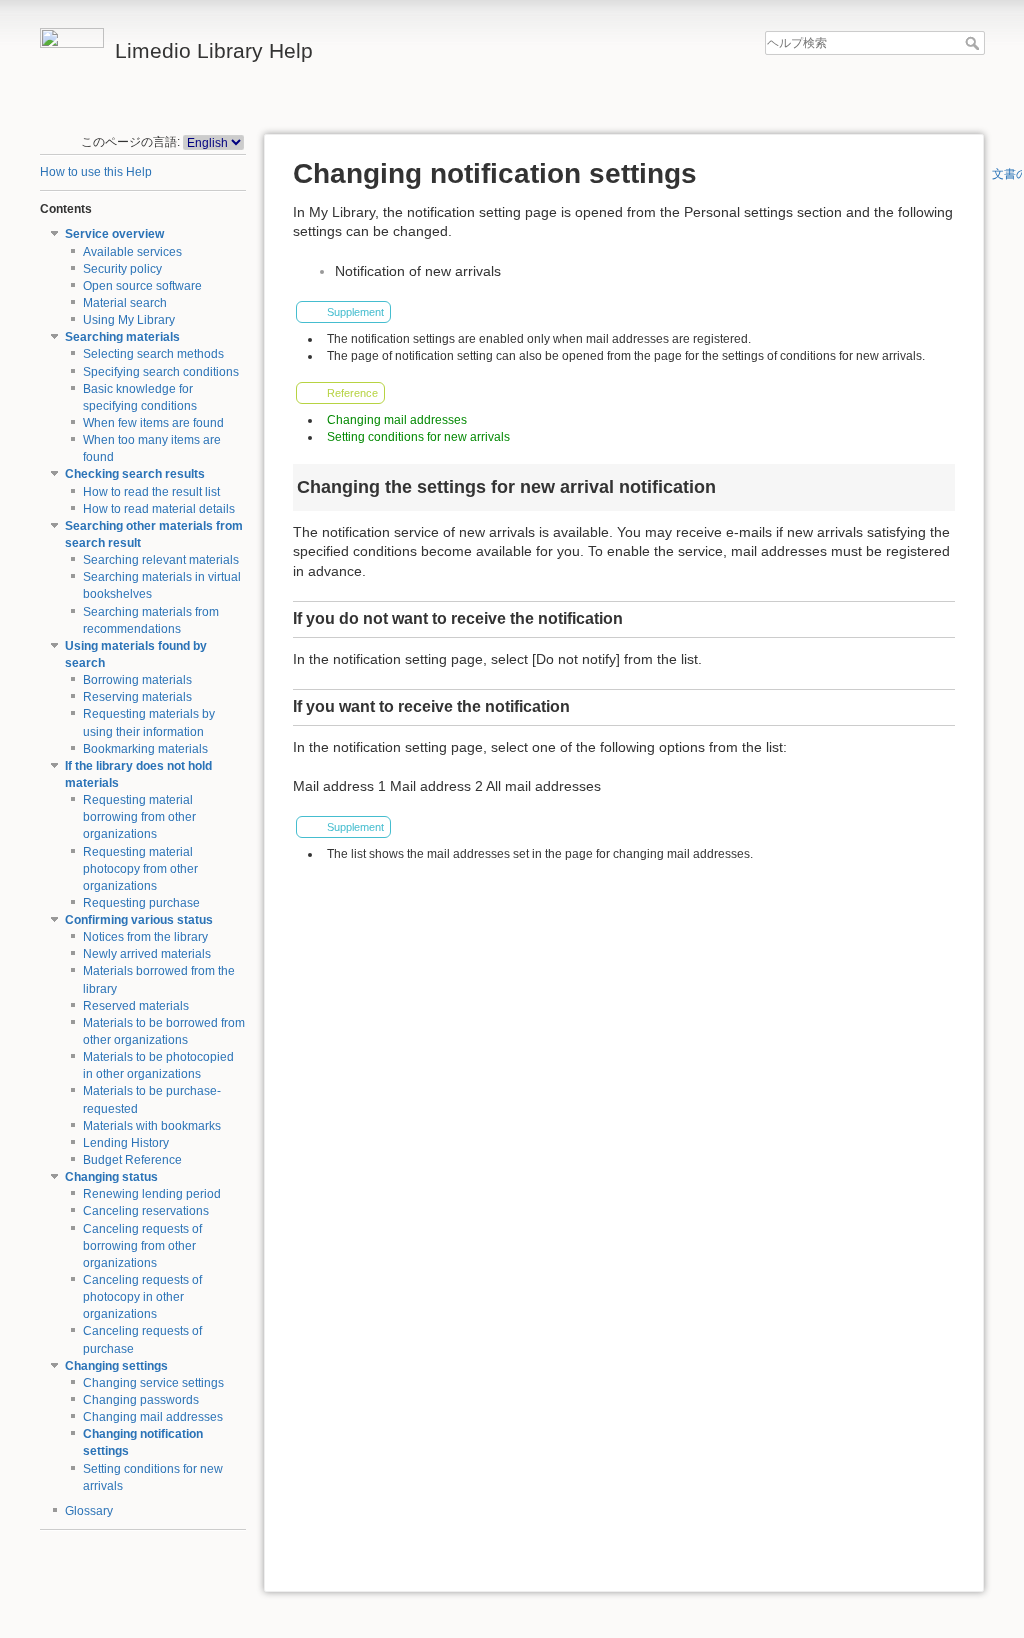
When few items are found (153, 423)
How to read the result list (151, 492)
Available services (132, 252)
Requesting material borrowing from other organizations (139, 817)
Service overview (114, 234)
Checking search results (135, 474)
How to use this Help (96, 172)
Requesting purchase (141, 903)
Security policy (122, 269)
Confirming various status (139, 920)
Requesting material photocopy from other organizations (140, 869)
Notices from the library (145, 937)
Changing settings (116, 1366)
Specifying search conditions (161, 372)
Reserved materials (136, 1006)
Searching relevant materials (161, 560)
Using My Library (129, 320)
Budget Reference (132, 1160)
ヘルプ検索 (974, 43)
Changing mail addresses (153, 1417)
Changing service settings (153, 1383)
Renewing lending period (152, 1194)
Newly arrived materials (147, 954)
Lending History (126, 1143)
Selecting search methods (153, 354)
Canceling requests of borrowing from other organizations (142, 1246)
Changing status (111, 1177)
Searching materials (122, 337)
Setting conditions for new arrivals (418, 437)
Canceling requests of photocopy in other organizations (142, 1297)
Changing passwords (141, 1400)
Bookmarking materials (145, 749)
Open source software (142, 286)
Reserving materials (137, 697)
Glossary (89, 1511)
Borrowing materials (137, 680)
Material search (125, 303)
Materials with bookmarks (152, 1126)
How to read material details (159, 509)
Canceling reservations (146, 1211)
